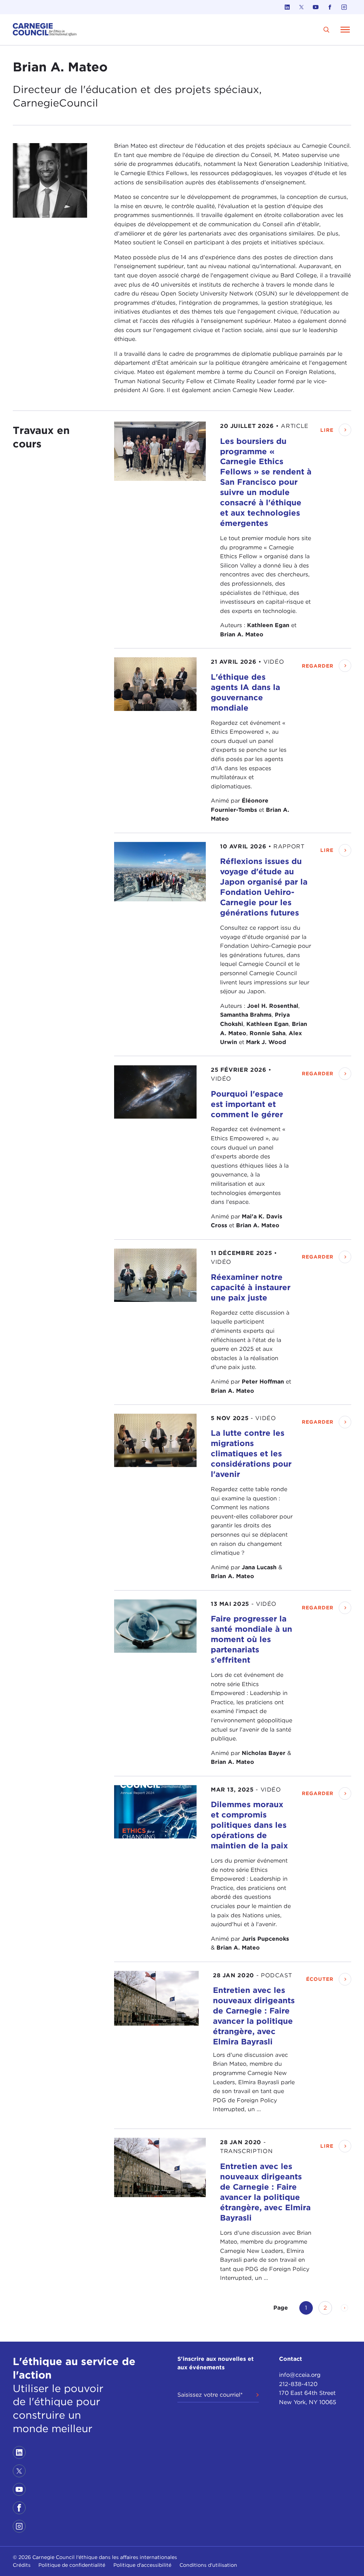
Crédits (22, 2565)
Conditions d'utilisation (208, 2565)
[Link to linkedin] (287, 7)
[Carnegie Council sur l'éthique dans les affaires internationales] (45, 30)
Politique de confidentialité (72, 2565)
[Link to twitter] (301, 7)
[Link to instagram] (344, 7)
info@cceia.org (300, 2375)
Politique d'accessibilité (142, 2565)
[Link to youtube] (316, 7)
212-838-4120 (298, 2384)
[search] (326, 30)
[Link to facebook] (330, 7)
